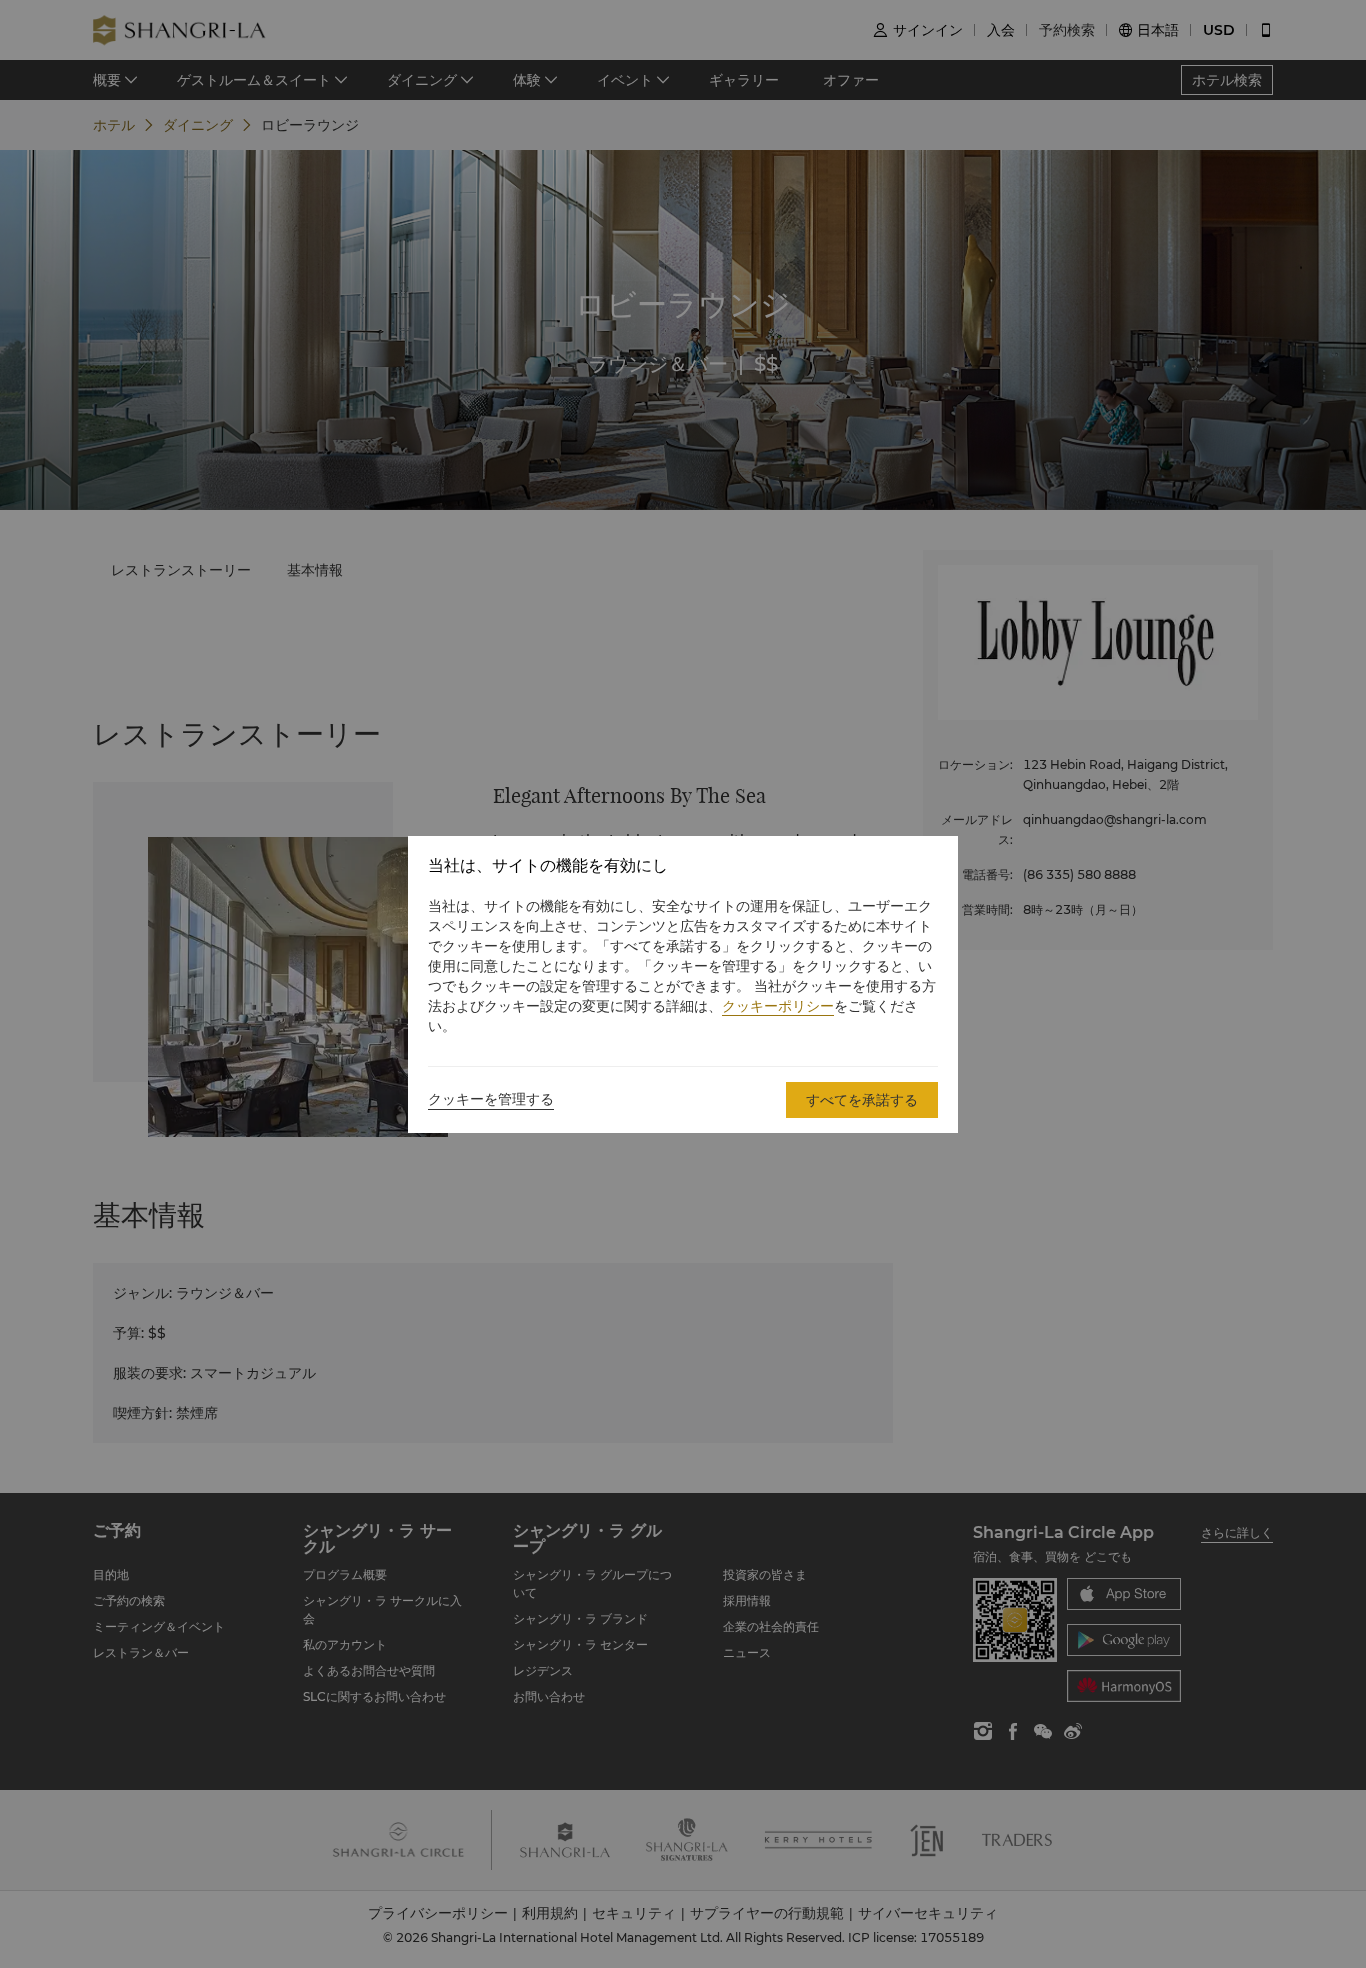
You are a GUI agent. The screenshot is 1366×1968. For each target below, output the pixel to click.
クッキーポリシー (778, 1006)
